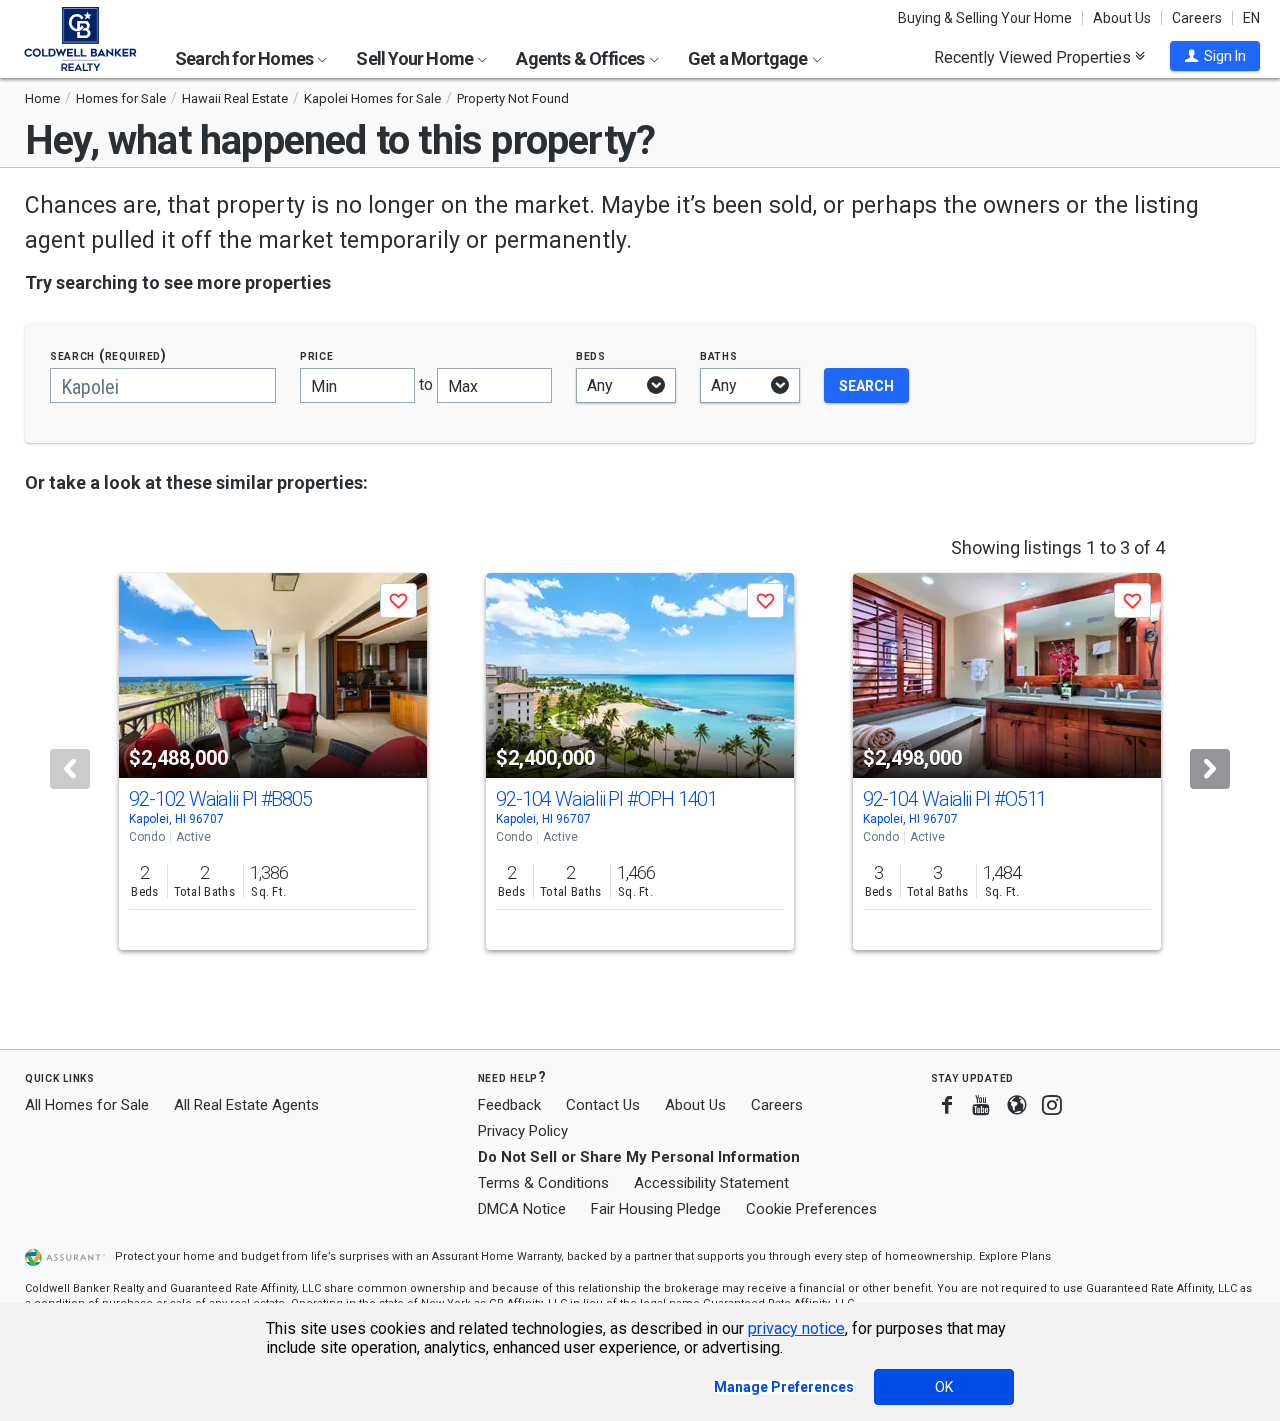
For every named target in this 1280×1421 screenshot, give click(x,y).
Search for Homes (245, 58)
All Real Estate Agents (246, 1105)
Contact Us (603, 1105)
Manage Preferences (784, 1387)
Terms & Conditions (543, 1183)
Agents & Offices (581, 58)
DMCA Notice (522, 1209)
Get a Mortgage (749, 58)
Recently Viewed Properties (1034, 57)
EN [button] (1251, 18)
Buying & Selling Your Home (985, 18)
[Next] (1210, 769)
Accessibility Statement (711, 1183)
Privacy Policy (523, 1131)
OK (944, 1387)
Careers (1197, 18)
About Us (1122, 18)
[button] (1215, 56)
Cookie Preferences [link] (811, 1209)
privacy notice (796, 1328)
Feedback (509, 1105)
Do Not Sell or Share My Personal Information (639, 1157)
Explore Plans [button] (1015, 1256)
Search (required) (108, 355)
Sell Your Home (416, 58)
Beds (591, 355)
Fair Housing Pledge (656, 1209)
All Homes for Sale (87, 1105)
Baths (719, 355)
